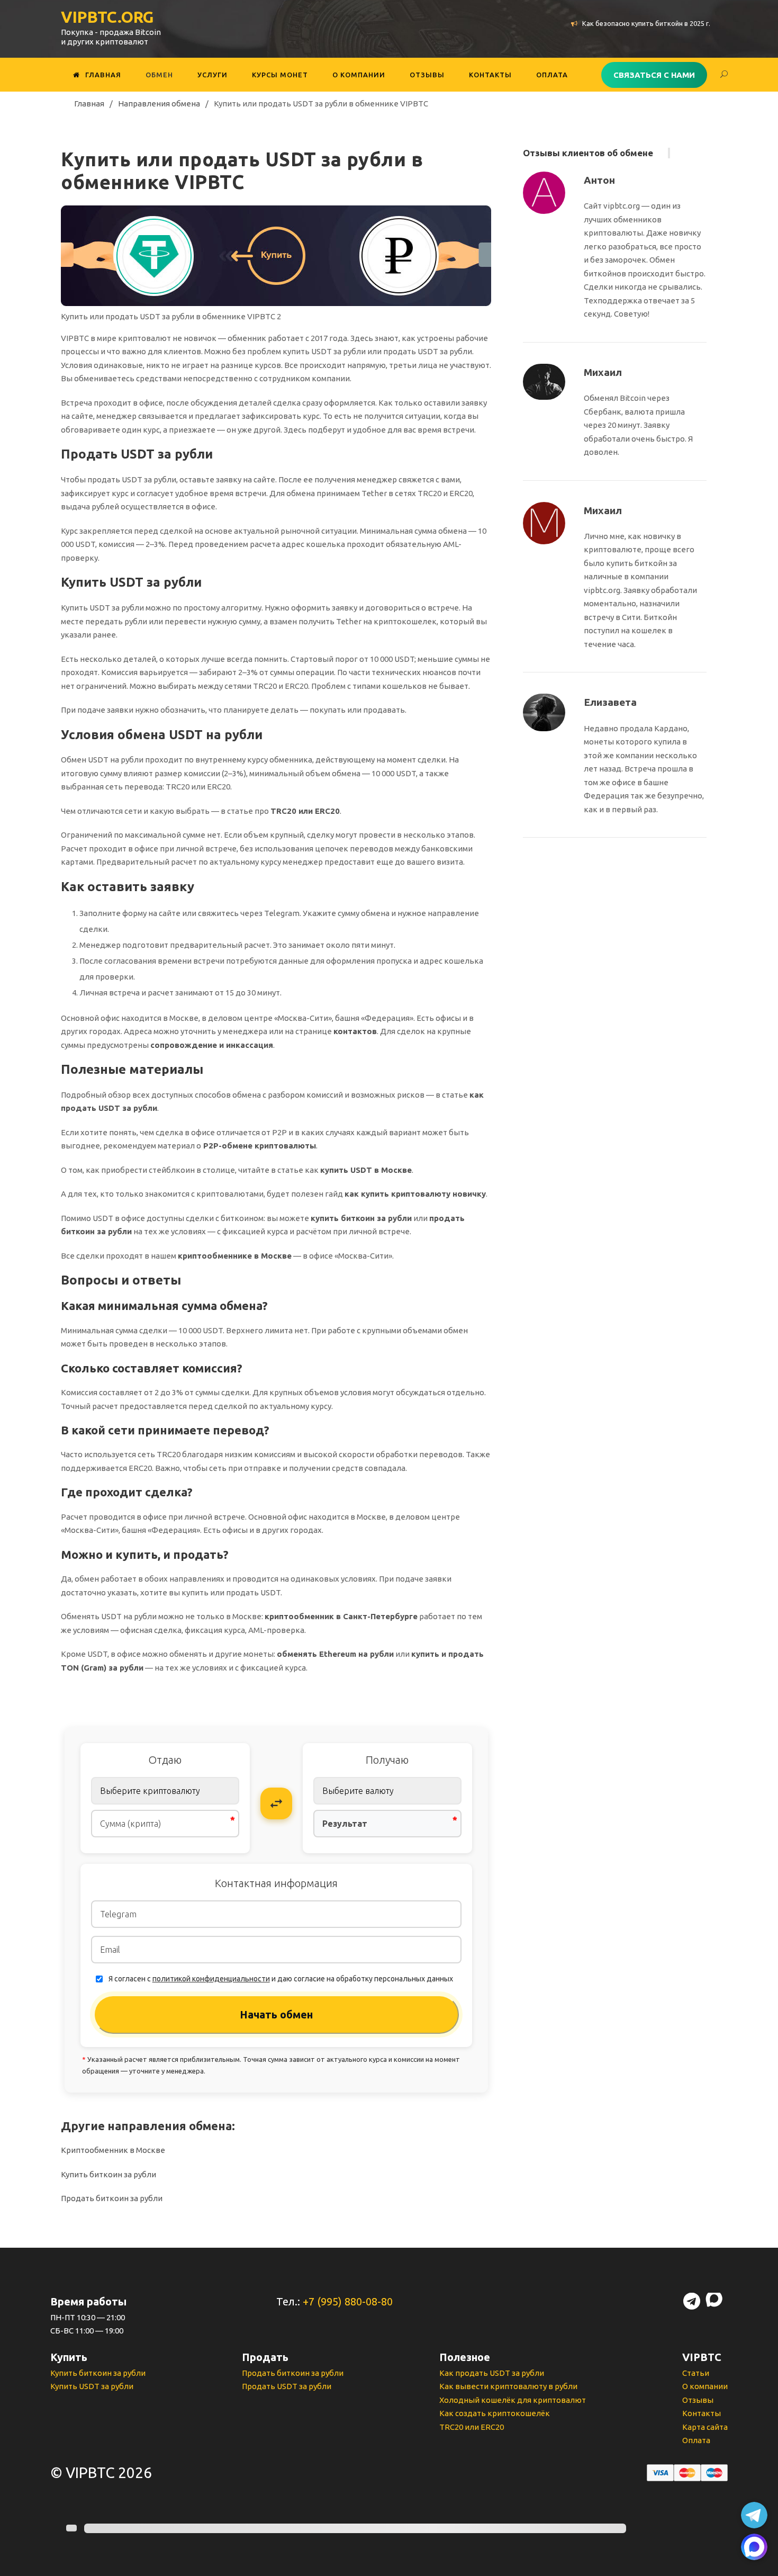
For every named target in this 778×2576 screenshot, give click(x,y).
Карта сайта (705, 2427)
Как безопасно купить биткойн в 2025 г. (646, 23)
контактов (355, 1031)
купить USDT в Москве (366, 1170)
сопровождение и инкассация (212, 1045)
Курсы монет (280, 75)
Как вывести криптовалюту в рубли (508, 2386)
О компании (359, 75)
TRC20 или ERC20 (305, 811)
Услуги (212, 75)
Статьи (696, 2373)
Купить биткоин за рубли (108, 2174)
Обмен (159, 75)
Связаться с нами (654, 75)
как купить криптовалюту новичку (415, 1194)
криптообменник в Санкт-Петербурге (341, 1616)
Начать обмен (276, 2014)
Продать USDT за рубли (287, 2386)
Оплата (552, 75)
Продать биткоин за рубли (112, 2198)
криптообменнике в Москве (235, 1256)
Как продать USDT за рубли (492, 2373)
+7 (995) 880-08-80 (348, 2301)
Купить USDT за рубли (92, 2386)
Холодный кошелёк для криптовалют (513, 2400)
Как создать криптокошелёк (495, 2413)
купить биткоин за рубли (361, 1218)
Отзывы (427, 75)
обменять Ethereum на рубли (335, 1654)
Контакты (490, 75)
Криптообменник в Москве (113, 2150)
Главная (103, 75)
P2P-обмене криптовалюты (260, 1146)
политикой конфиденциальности (211, 1979)
